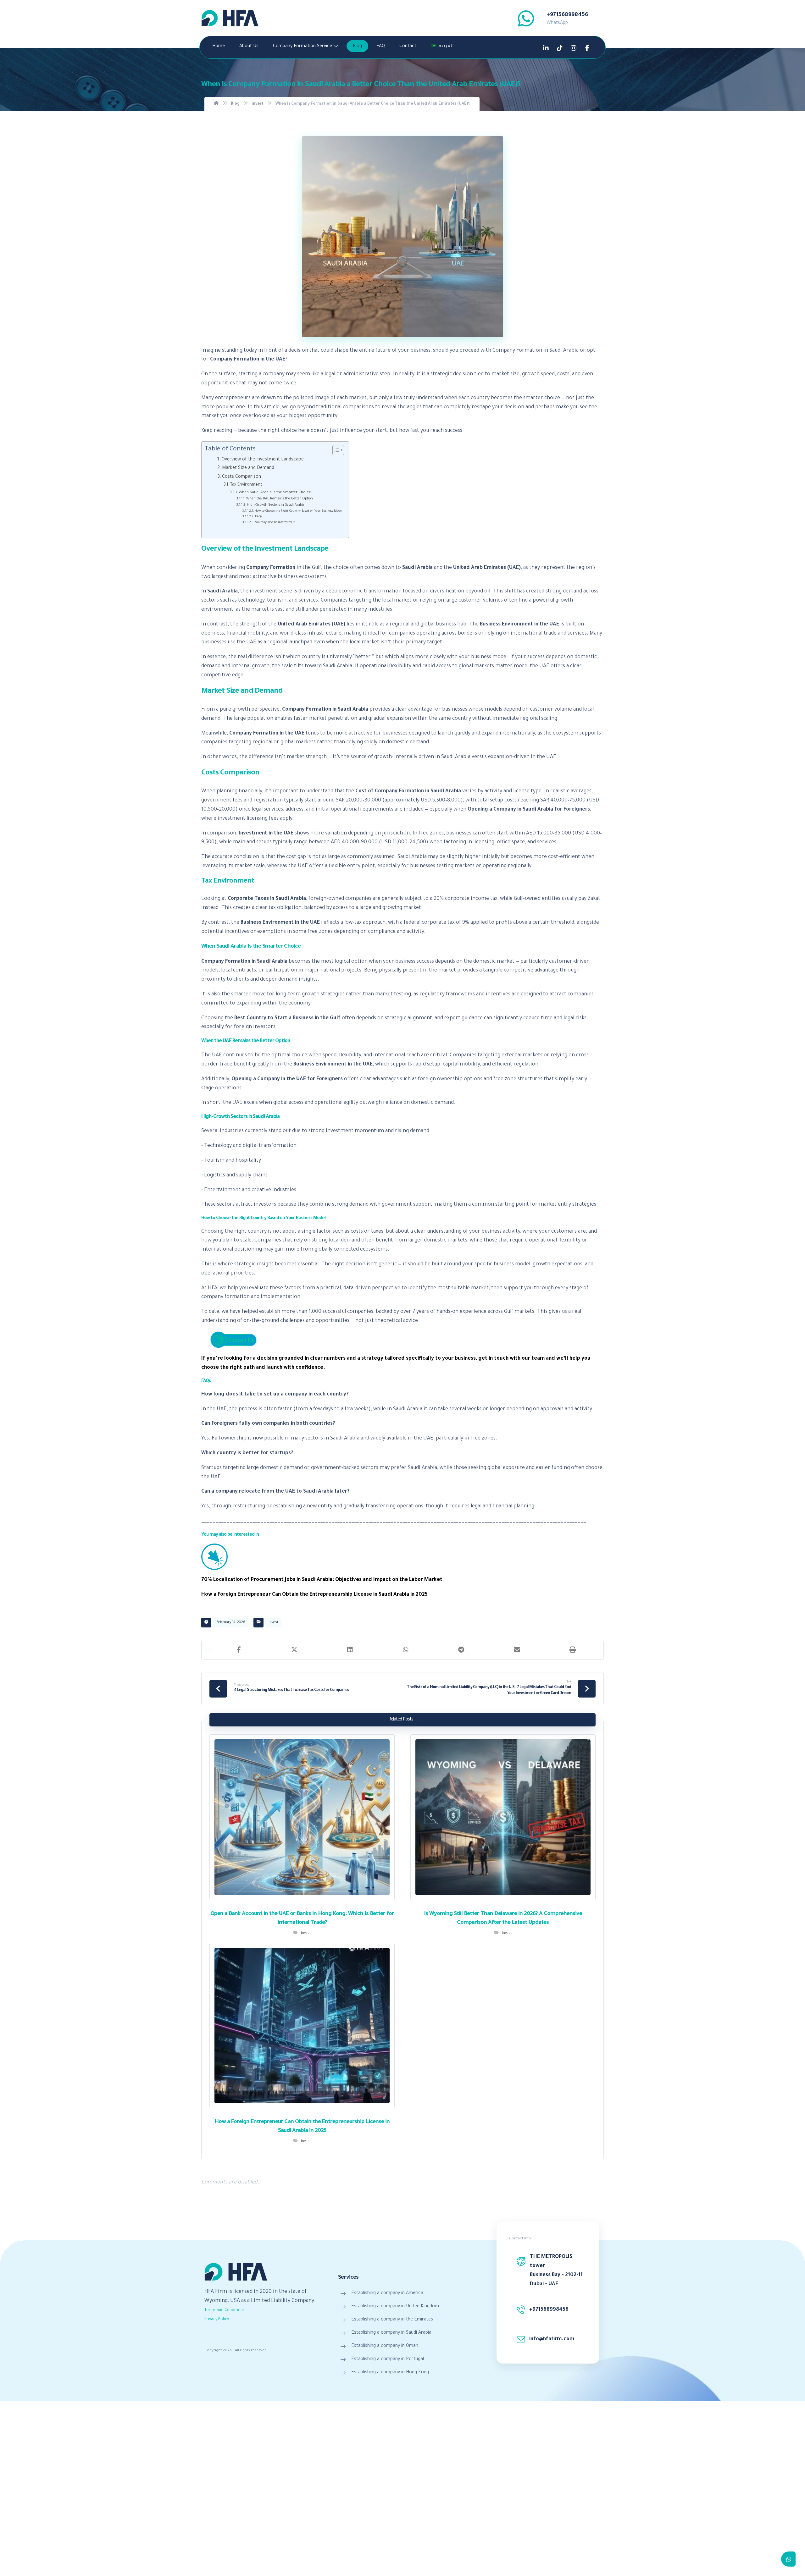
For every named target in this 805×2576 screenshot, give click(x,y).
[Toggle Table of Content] (335, 450)
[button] (239, 1650)
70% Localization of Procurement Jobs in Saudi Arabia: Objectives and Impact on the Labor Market (322, 1580)
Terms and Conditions (225, 2310)
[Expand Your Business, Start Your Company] (230, 18)
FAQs (258, 517)
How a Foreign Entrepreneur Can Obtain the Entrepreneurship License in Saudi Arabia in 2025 (314, 1595)
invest (273, 1622)
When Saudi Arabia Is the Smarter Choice (275, 493)
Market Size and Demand (248, 468)
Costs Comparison (241, 477)
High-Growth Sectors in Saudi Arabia (276, 505)
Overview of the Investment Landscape (263, 460)
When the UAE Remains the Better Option (280, 499)
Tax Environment (246, 485)
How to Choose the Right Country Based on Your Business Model (299, 511)
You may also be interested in (275, 523)
